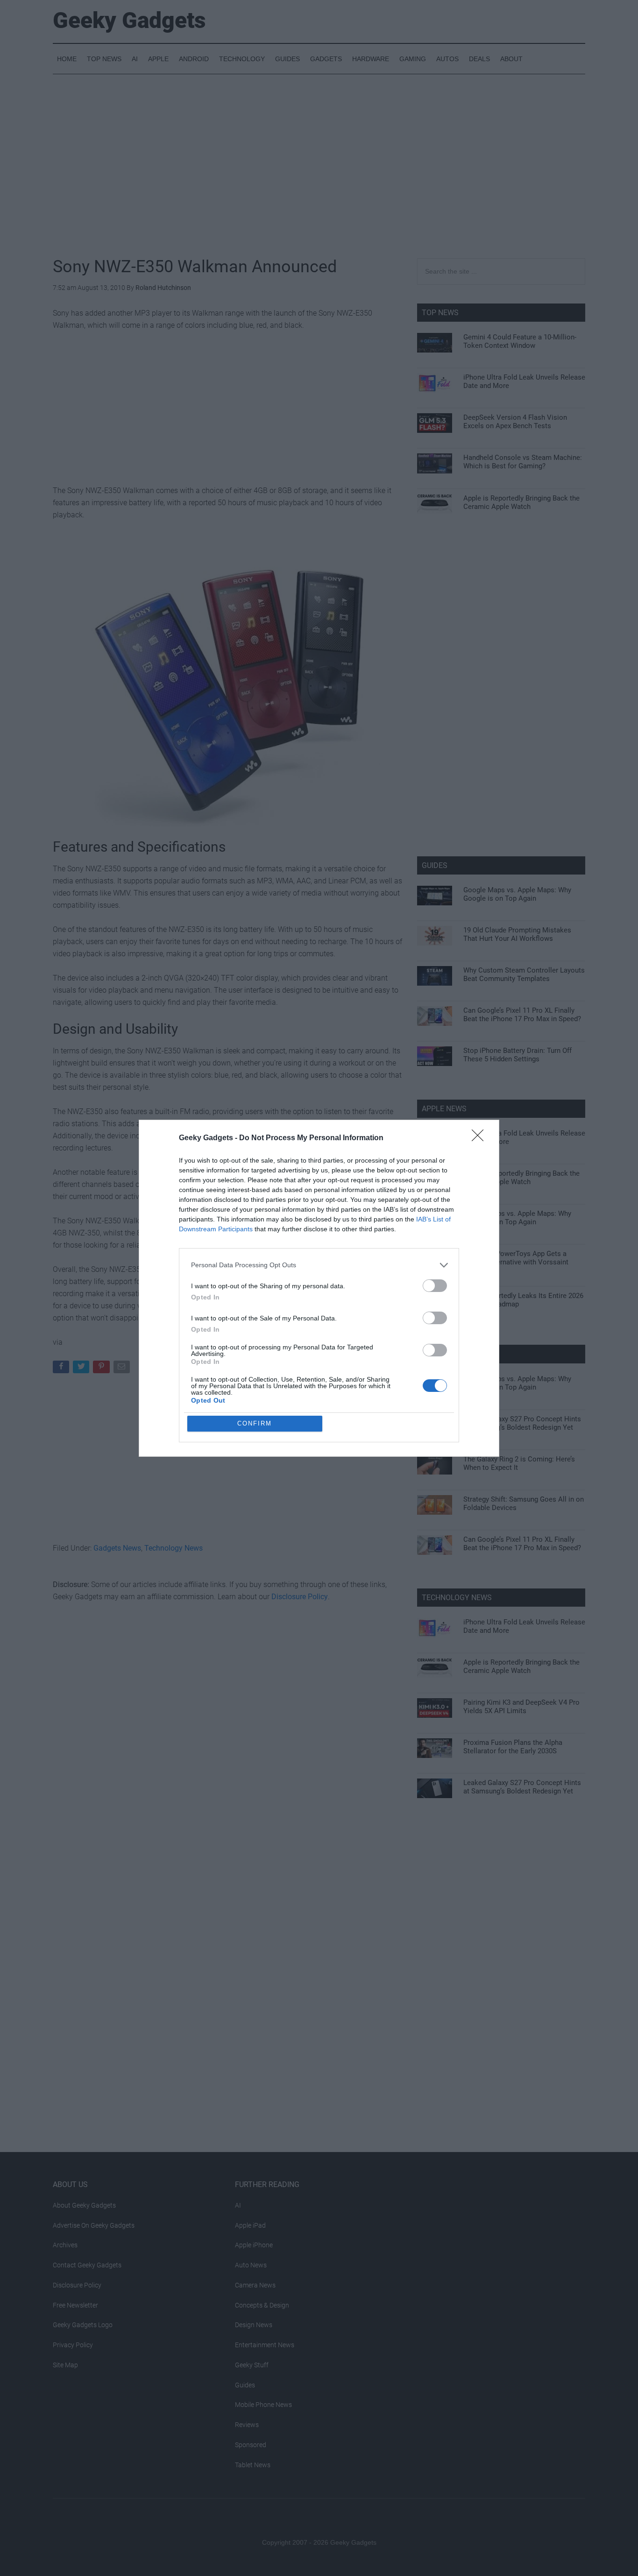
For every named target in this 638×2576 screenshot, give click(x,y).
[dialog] (319, 1288)
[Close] (481, 1138)
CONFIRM (255, 1423)
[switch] (435, 1286)
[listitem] (319, 1265)
